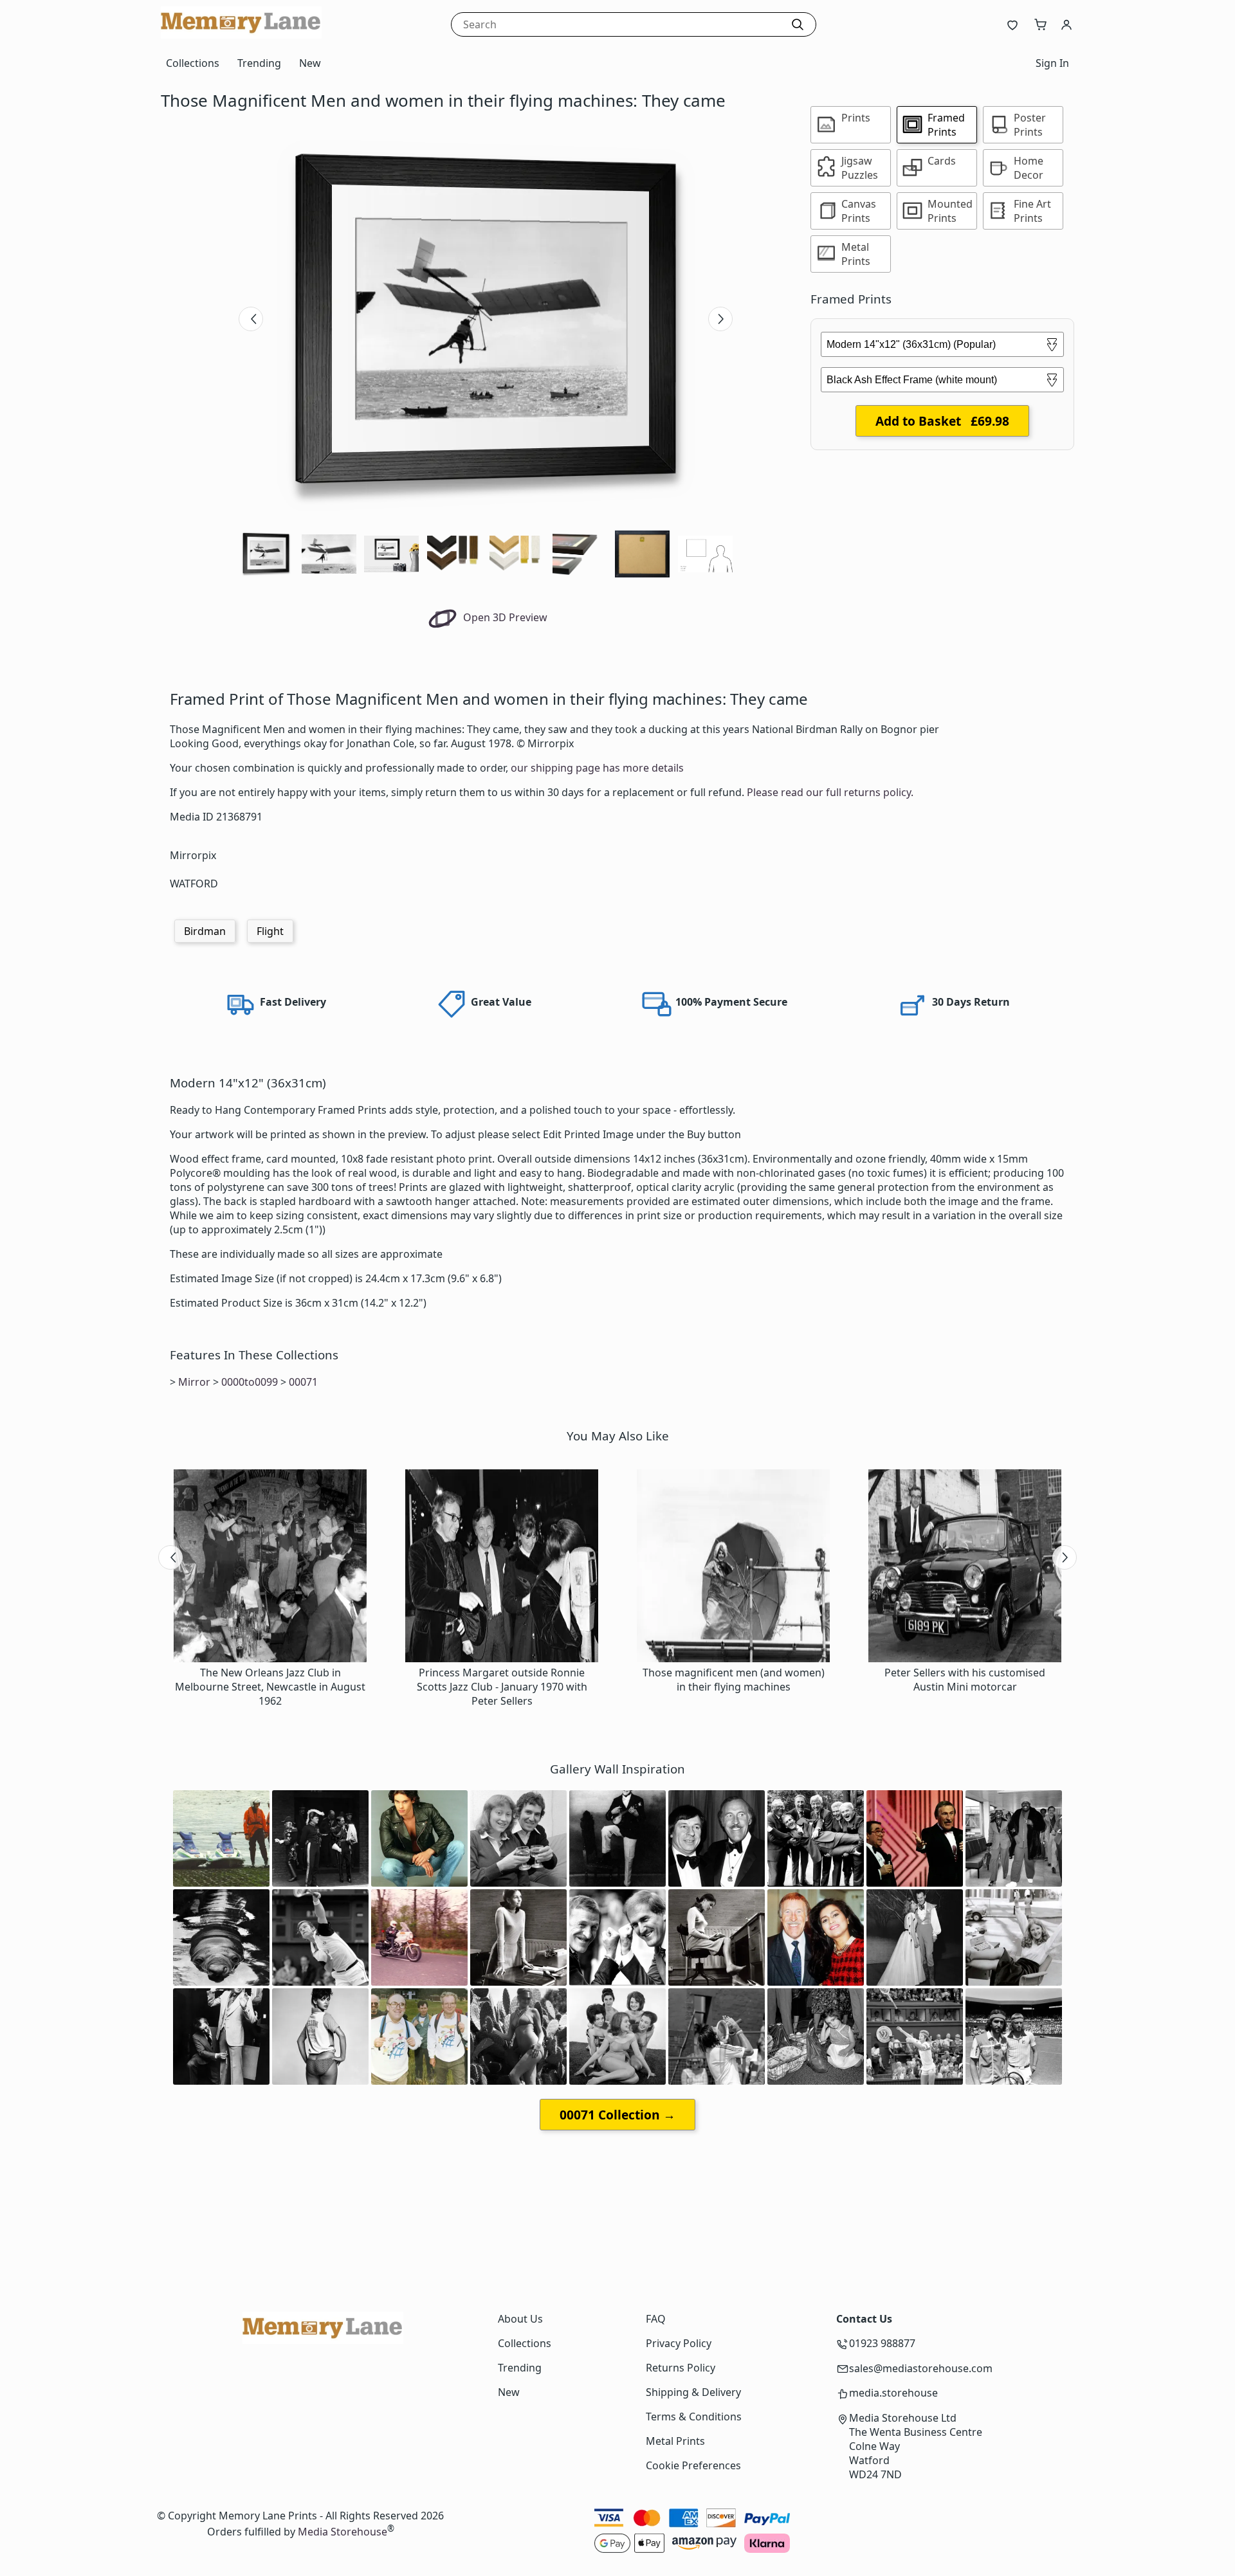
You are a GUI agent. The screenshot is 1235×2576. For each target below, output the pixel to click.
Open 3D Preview (504, 617)
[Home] (241, 35)
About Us (520, 2319)
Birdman (205, 931)
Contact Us (864, 2319)
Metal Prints (675, 2441)
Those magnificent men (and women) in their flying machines (734, 1680)
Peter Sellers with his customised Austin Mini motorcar (965, 1680)
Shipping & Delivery (693, 2392)
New (310, 63)
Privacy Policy (679, 2343)
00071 (303, 1382)
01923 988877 (882, 2343)
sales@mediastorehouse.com (921, 2368)
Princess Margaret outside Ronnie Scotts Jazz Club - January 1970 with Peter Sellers (502, 1687)
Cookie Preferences (693, 2465)
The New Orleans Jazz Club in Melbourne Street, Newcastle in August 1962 (270, 1687)
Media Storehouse (343, 2532)
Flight (270, 931)
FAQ (656, 2319)
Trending (259, 63)
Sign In (1052, 63)
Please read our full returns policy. (830, 792)
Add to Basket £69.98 (942, 421)
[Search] (798, 24)
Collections (193, 63)
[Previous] (251, 319)
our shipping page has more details (597, 768)
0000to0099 (250, 1382)
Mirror (194, 1382)
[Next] (720, 319)
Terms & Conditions (694, 2417)
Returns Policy (681, 2368)
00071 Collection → (617, 2115)
